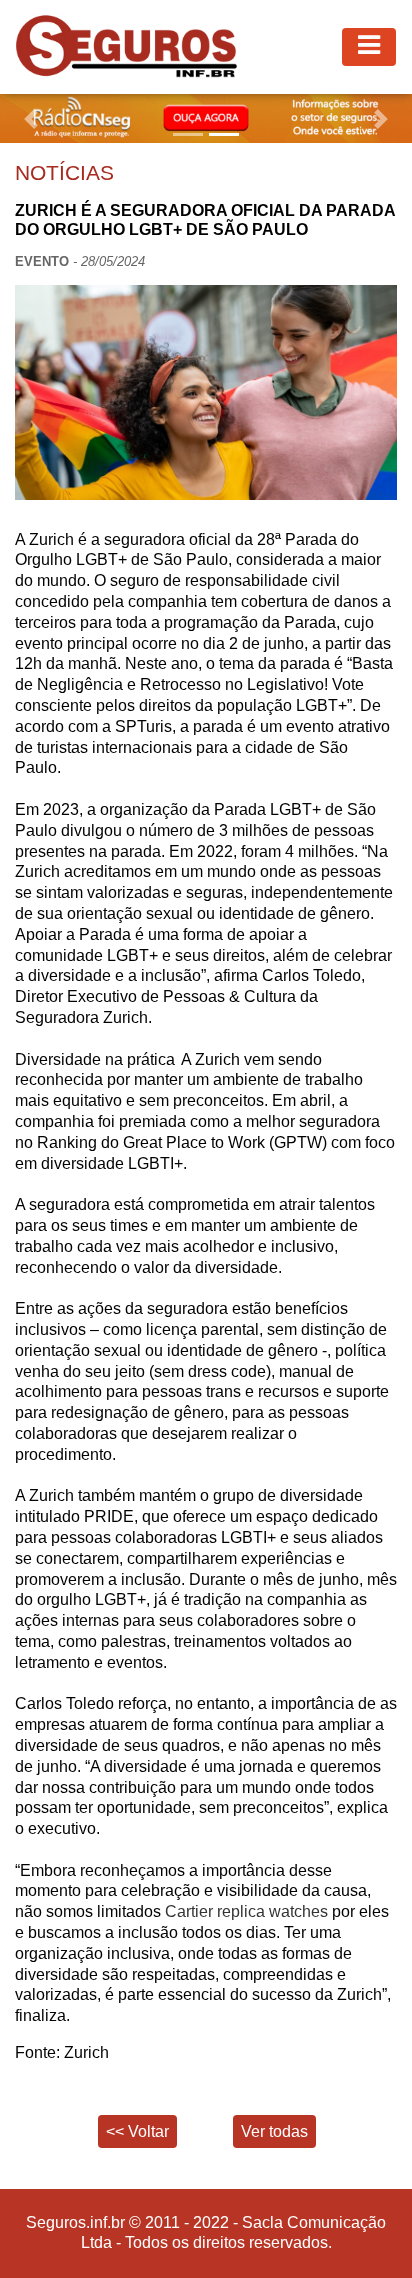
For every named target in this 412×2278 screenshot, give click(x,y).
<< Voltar (137, 2131)
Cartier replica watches (248, 1911)
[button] (31, 118)
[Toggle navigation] (369, 47)
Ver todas (274, 2131)
